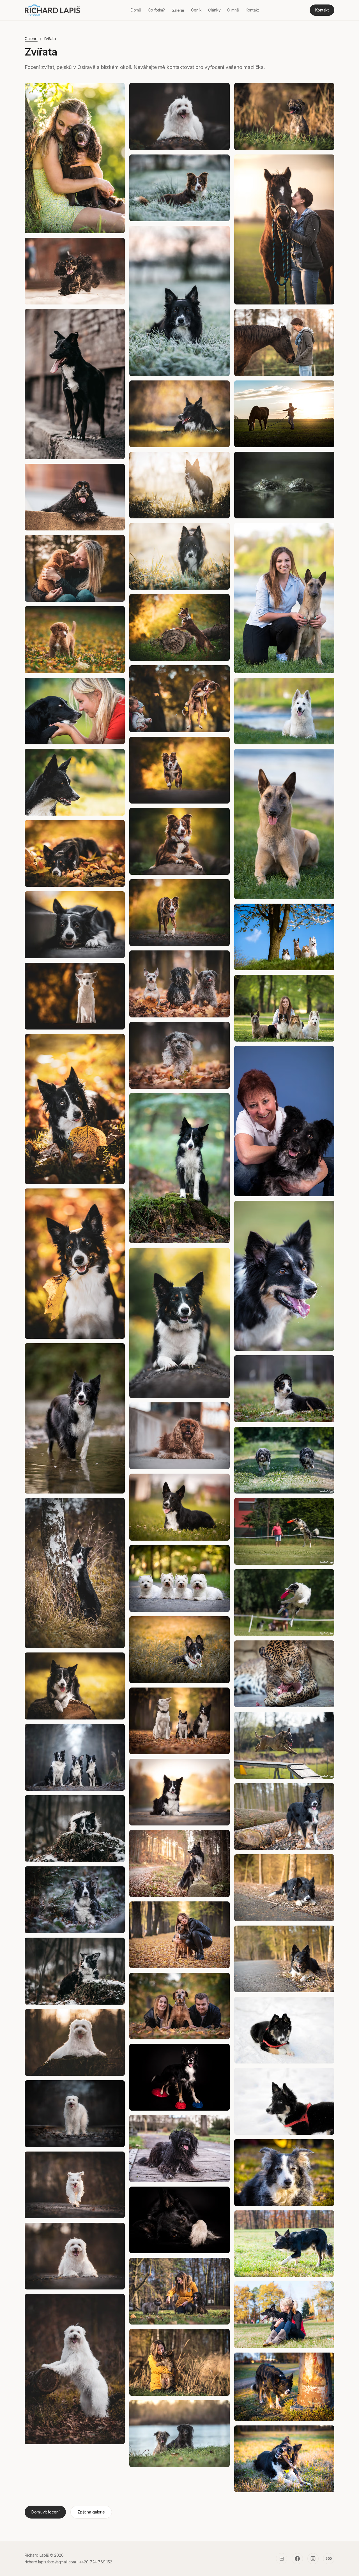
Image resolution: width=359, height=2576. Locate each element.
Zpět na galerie (91, 2512)
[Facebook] (297, 2559)
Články (214, 10)
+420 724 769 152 (96, 2562)
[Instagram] (313, 2559)
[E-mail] (282, 2559)
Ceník (196, 10)
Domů (136, 10)
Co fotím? (156, 10)
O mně (233, 10)
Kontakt (252, 10)
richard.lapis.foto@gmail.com (50, 2562)
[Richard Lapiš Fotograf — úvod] (52, 10)
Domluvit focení (45, 2512)
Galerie (178, 10)
